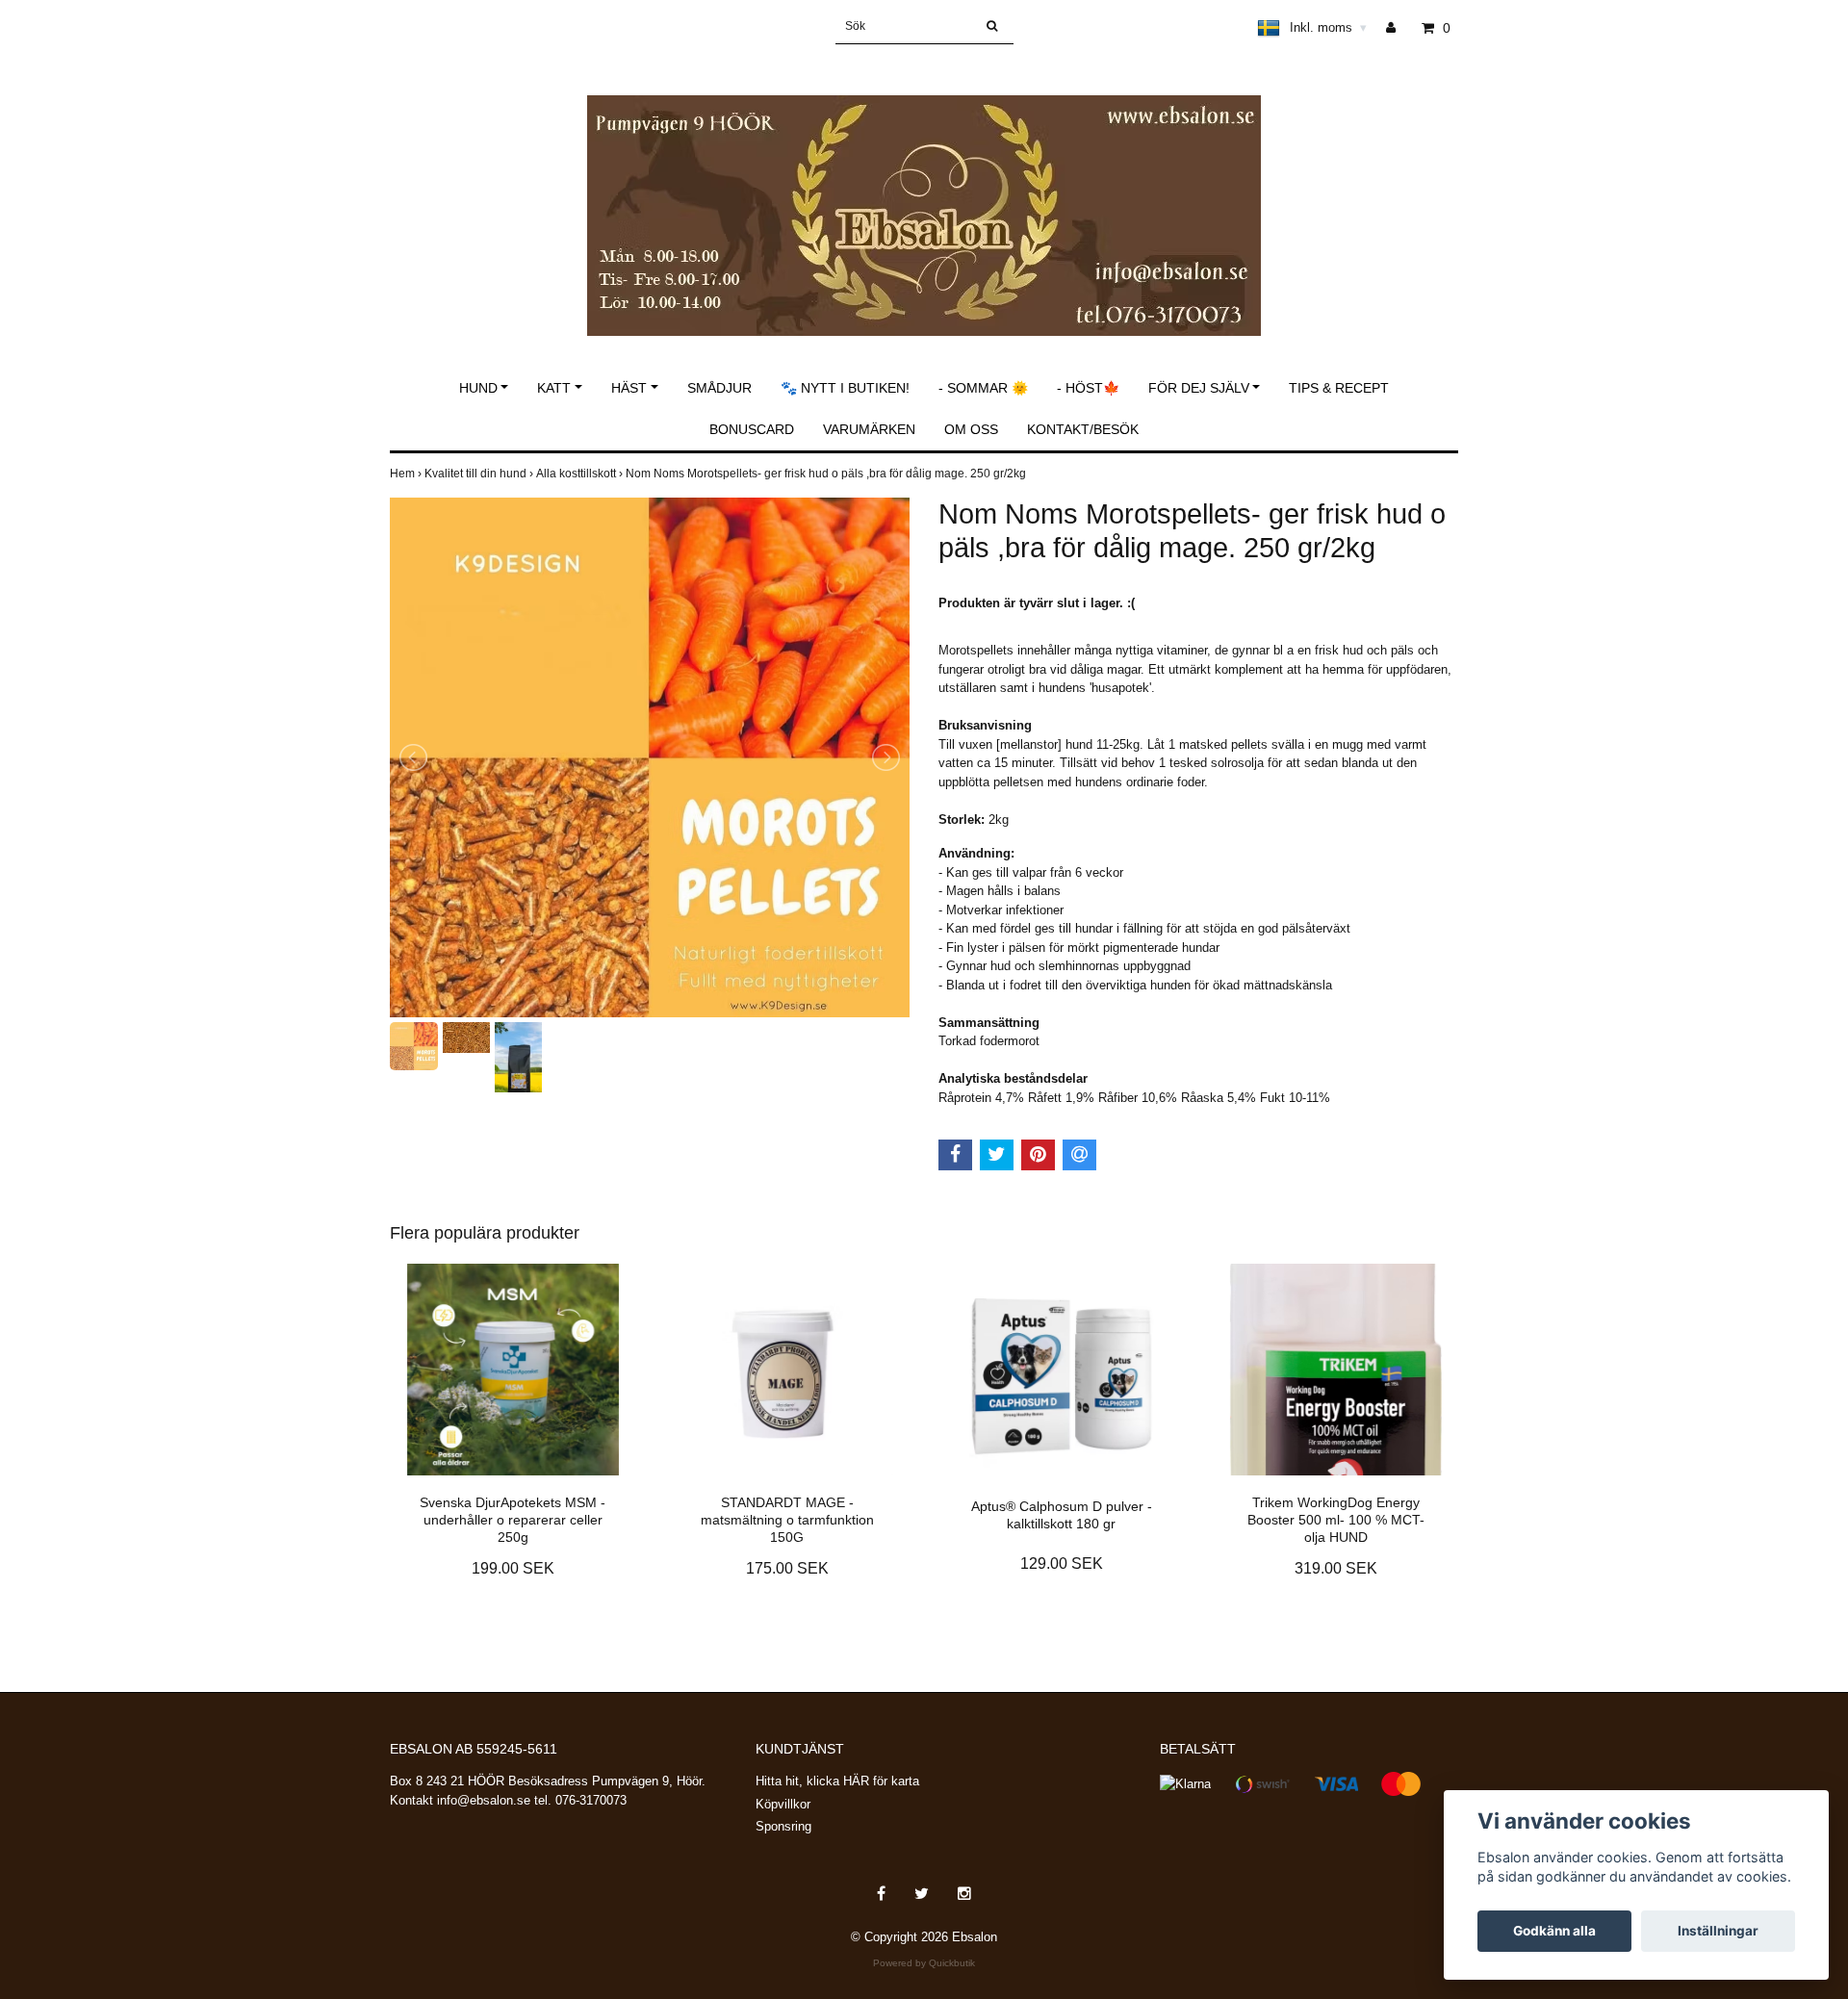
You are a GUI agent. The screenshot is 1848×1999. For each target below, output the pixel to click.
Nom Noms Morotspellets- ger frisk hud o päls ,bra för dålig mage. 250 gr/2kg (827, 474)
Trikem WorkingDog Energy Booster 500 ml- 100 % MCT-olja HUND (1336, 1520)
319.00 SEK (1336, 1568)
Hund (478, 388)
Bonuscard (752, 429)
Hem (407, 474)
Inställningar (1718, 1931)
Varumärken (869, 429)
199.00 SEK (513, 1568)
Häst (629, 388)
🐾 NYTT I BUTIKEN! (845, 388)
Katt (554, 388)
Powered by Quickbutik (924, 1963)
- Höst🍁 (1088, 388)
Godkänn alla (1554, 1931)
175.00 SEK (787, 1568)
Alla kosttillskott (581, 474)
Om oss (971, 429)
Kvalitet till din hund (480, 474)
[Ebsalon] (924, 195)
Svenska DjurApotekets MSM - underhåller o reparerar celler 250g (513, 1520)
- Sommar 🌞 (983, 388)
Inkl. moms (1328, 27)
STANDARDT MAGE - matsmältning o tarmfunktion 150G (787, 1520)
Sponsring (783, 1826)
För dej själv (1199, 388)
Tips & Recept (1339, 388)
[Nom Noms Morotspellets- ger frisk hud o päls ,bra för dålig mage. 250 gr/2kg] (650, 757)
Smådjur (719, 388)
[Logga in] (1398, 28)
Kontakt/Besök (1083, 429)
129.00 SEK (1062, 1563)
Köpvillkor (783, 1804)
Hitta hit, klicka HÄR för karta (837, 1781)
